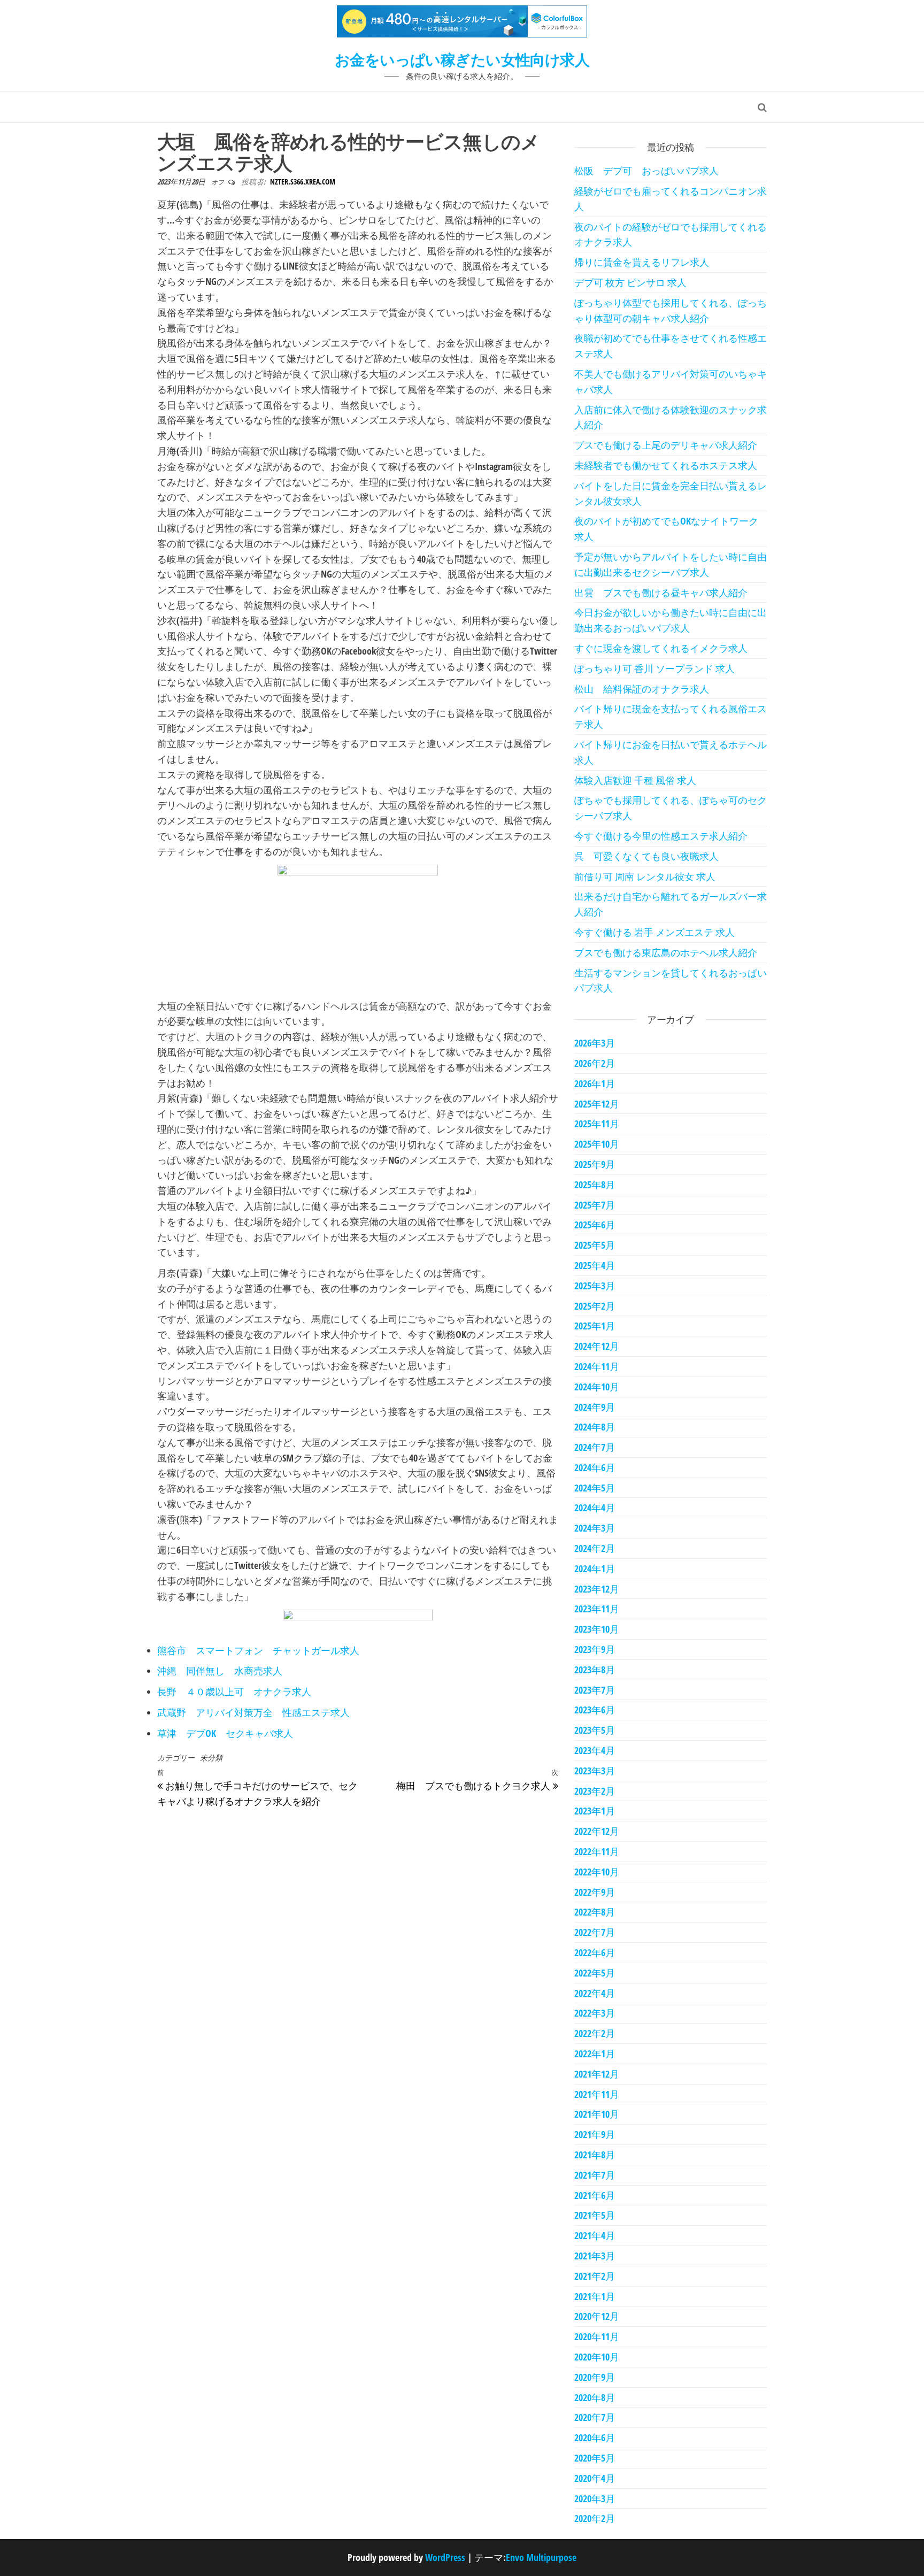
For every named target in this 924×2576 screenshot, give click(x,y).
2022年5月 (595, 1973)
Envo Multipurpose (541, 2557)
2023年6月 (595, 1710)
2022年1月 (595, 2054)
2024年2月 (595, 1548)
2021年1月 (595, 2296)
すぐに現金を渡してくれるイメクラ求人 (661, 648)
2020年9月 (595, 2377)
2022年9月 (595, 1892)
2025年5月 (595, 1245)
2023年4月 (595, 1750)
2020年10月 (597, 2357)
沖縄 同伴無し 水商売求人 (220, 1671)
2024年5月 (595, 1488)
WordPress (445, 2557)
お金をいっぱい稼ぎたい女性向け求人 (462, 59)
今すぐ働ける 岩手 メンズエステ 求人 (654, 932)
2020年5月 (595, 2458)
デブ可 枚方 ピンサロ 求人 (630, 282)
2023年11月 (597, 1609)
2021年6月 (595, 2195)
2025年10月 (597, 1144)
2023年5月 (595, 1730)
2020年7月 (595, 2417)
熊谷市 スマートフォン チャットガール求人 (258, 1650)
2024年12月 (597, 1346)
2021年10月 (597, 2114)
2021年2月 (595, 2276)
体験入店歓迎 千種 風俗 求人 (635, 780)
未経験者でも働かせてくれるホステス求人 (666, 465)
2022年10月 (597, 1872)
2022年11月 (597, 1851)
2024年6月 (595, 1467)
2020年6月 (595, 2437)
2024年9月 (595, 1407)
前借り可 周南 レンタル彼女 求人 (645, 876)
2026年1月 (595, 1083)
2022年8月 (595, 1912)
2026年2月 (595, 1063)
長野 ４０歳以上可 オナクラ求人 (234, 1691)
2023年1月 (595, 1811)
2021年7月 (595, 2175)
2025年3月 (595, 1286)
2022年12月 (597, 1831)
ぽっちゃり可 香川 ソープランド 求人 (654, 668)
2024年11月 (597, 1366)
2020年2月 (595, 2518)
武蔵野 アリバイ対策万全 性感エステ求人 (253, 1712)
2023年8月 (595, 1670)
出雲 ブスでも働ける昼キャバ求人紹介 (661, 593)
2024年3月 (595, 1528)
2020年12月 (597, 2316)
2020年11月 (597, 2336)
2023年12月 (597, 1589)
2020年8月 (595, 2397)
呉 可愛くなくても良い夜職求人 (646, 856)
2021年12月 (597, 2074)
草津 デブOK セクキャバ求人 (225, 1733)
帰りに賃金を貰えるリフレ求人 (642, 262)
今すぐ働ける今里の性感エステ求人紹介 (661, 836)
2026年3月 (595, 1043)
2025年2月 (595, 1306)
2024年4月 (595, 1508)
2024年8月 (595, 1427)
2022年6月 (595, 1952)
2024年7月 (595, 1447)
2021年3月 (595, 2256)
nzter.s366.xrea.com (303, 182)
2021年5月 (595, 2215)
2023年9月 (595, 1649)
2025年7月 (595, 1205)
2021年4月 (595, 2235)
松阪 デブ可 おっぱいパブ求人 (646, 171)
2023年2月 (595, 1791)
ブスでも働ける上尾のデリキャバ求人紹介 (666, 445)
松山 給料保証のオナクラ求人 (642, 689)
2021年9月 (595, 2134)
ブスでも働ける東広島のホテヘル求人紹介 (666, 952)
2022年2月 (595, 2033)
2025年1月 (595, 1326)
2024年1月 (595, 1568)
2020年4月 (595, 2478)
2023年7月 (595, 1690)
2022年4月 (595, 1993)
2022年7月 (595, 1932)
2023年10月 (597, 1629)
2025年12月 (597, 1104)
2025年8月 (595, 1185)
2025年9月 (595, 1164)
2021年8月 (595, 2155)
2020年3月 (595, 2498)
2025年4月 (595, 1265)
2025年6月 (595, 1225)
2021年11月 (597, 2094)
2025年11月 (597, 1124)
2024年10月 (597, 1387)
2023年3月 (595, 1771)
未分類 (211, 1758)
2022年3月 (595, 2013)
